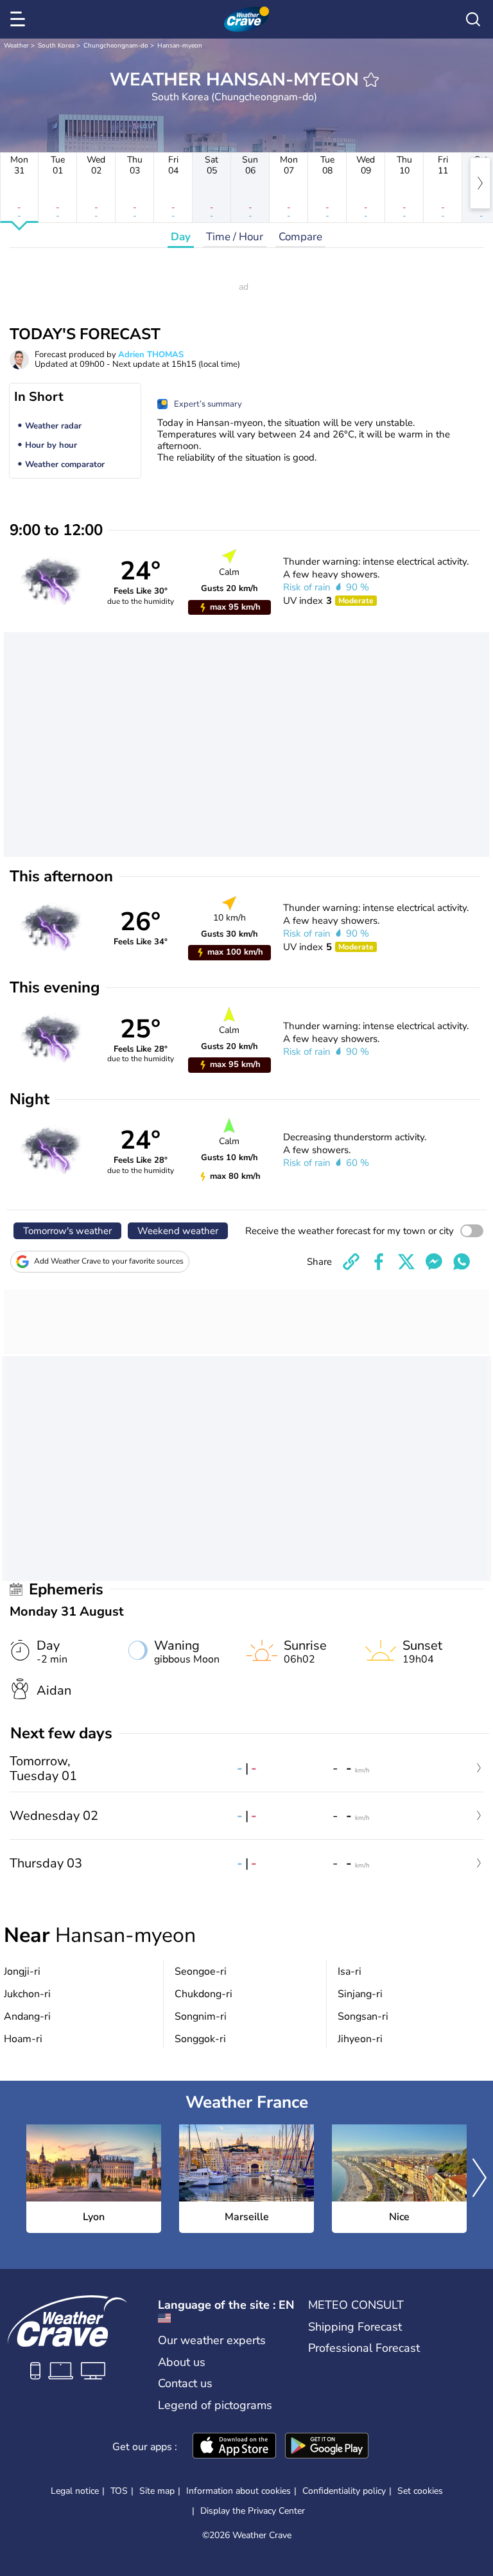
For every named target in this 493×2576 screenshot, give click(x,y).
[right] (480, 183)
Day (181, 237)
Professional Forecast (364, 2348)
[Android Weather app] (327, 2447)
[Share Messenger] (434, 1262)
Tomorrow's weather (67, 1231)
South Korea (56, 46)
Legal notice (75, 2491)
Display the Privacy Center (253, 2511)
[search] (473, 19)
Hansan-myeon (180, 46)
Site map (157, 2491)
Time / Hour (235, 237)
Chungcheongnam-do (116, 46)
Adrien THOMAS (151, 355)
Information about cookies (238, 2491)
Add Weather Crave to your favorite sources (109, 1261)
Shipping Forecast (355, 2327)
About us (182, 2362)
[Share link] (351, 1262)
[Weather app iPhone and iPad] (234, 2447)
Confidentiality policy (344, 2491)
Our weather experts (212, 2340)
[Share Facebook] (379, 1262)
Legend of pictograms (215, 2405)
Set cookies (420, 2491)
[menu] (20, 19)
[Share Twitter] (406, 1262)
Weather (16, 46)
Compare (300, 237)
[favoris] (371, 80)
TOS (119, 2491)
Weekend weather (178, 1231)
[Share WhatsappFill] (462, 1262)
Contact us (185, 2383)
